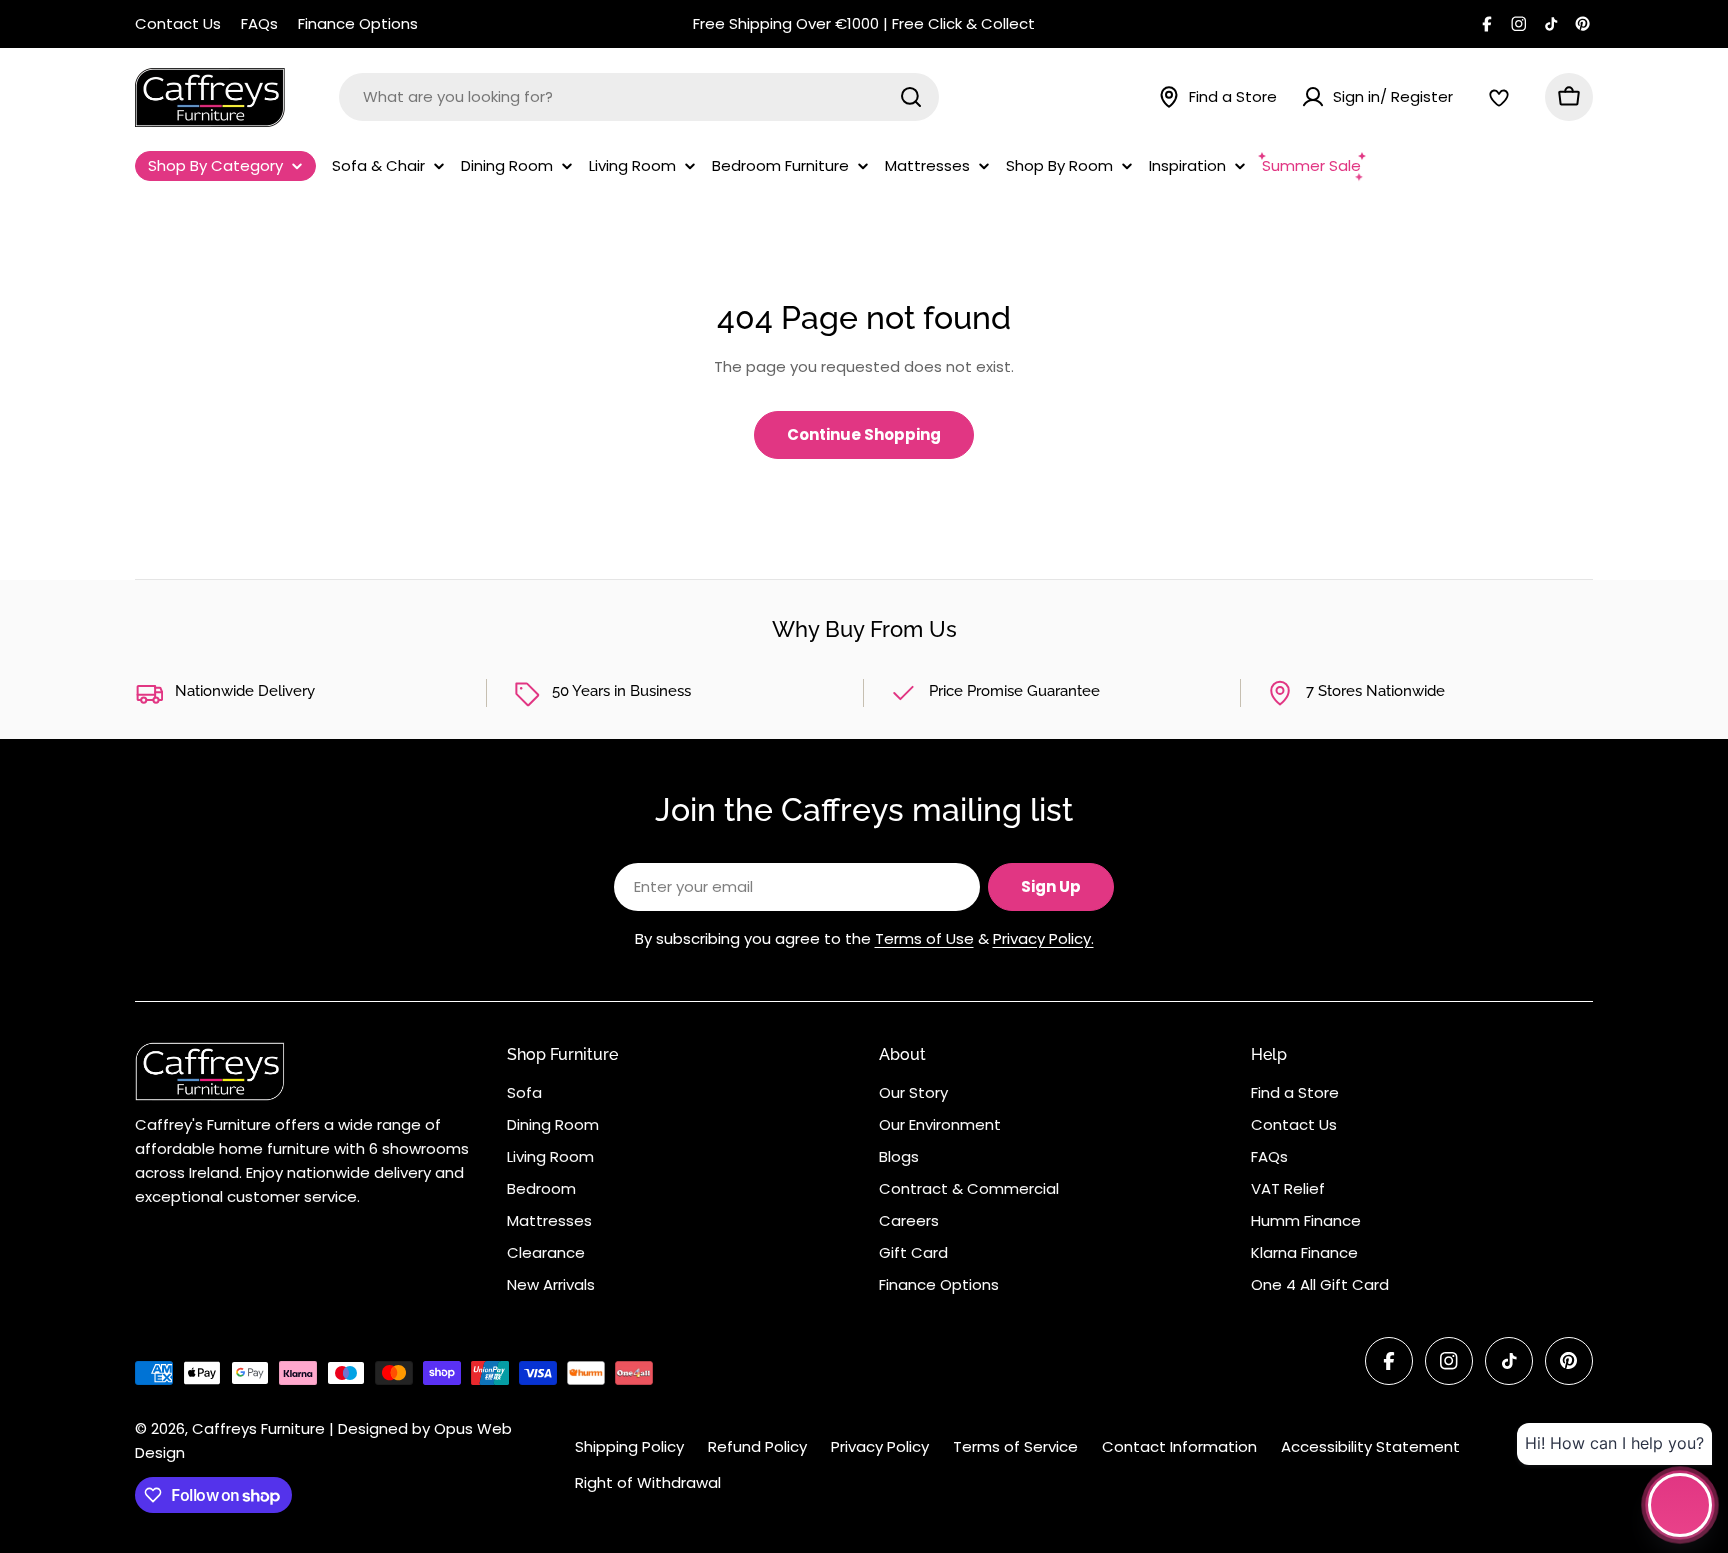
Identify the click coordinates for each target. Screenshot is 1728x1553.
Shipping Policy (629, 1446)
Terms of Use (924, 938)
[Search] (911, 97)
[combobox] (639, 97)
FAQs (259, 23)
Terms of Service (1015, 1446)
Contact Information (1179, 1446)
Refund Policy (757, 1446)
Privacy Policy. (1043, 938)
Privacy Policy (880, 1446)
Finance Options (358, 23)
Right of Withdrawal (648, 1482)
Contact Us (178, 23)
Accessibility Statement (1370, 1446)
